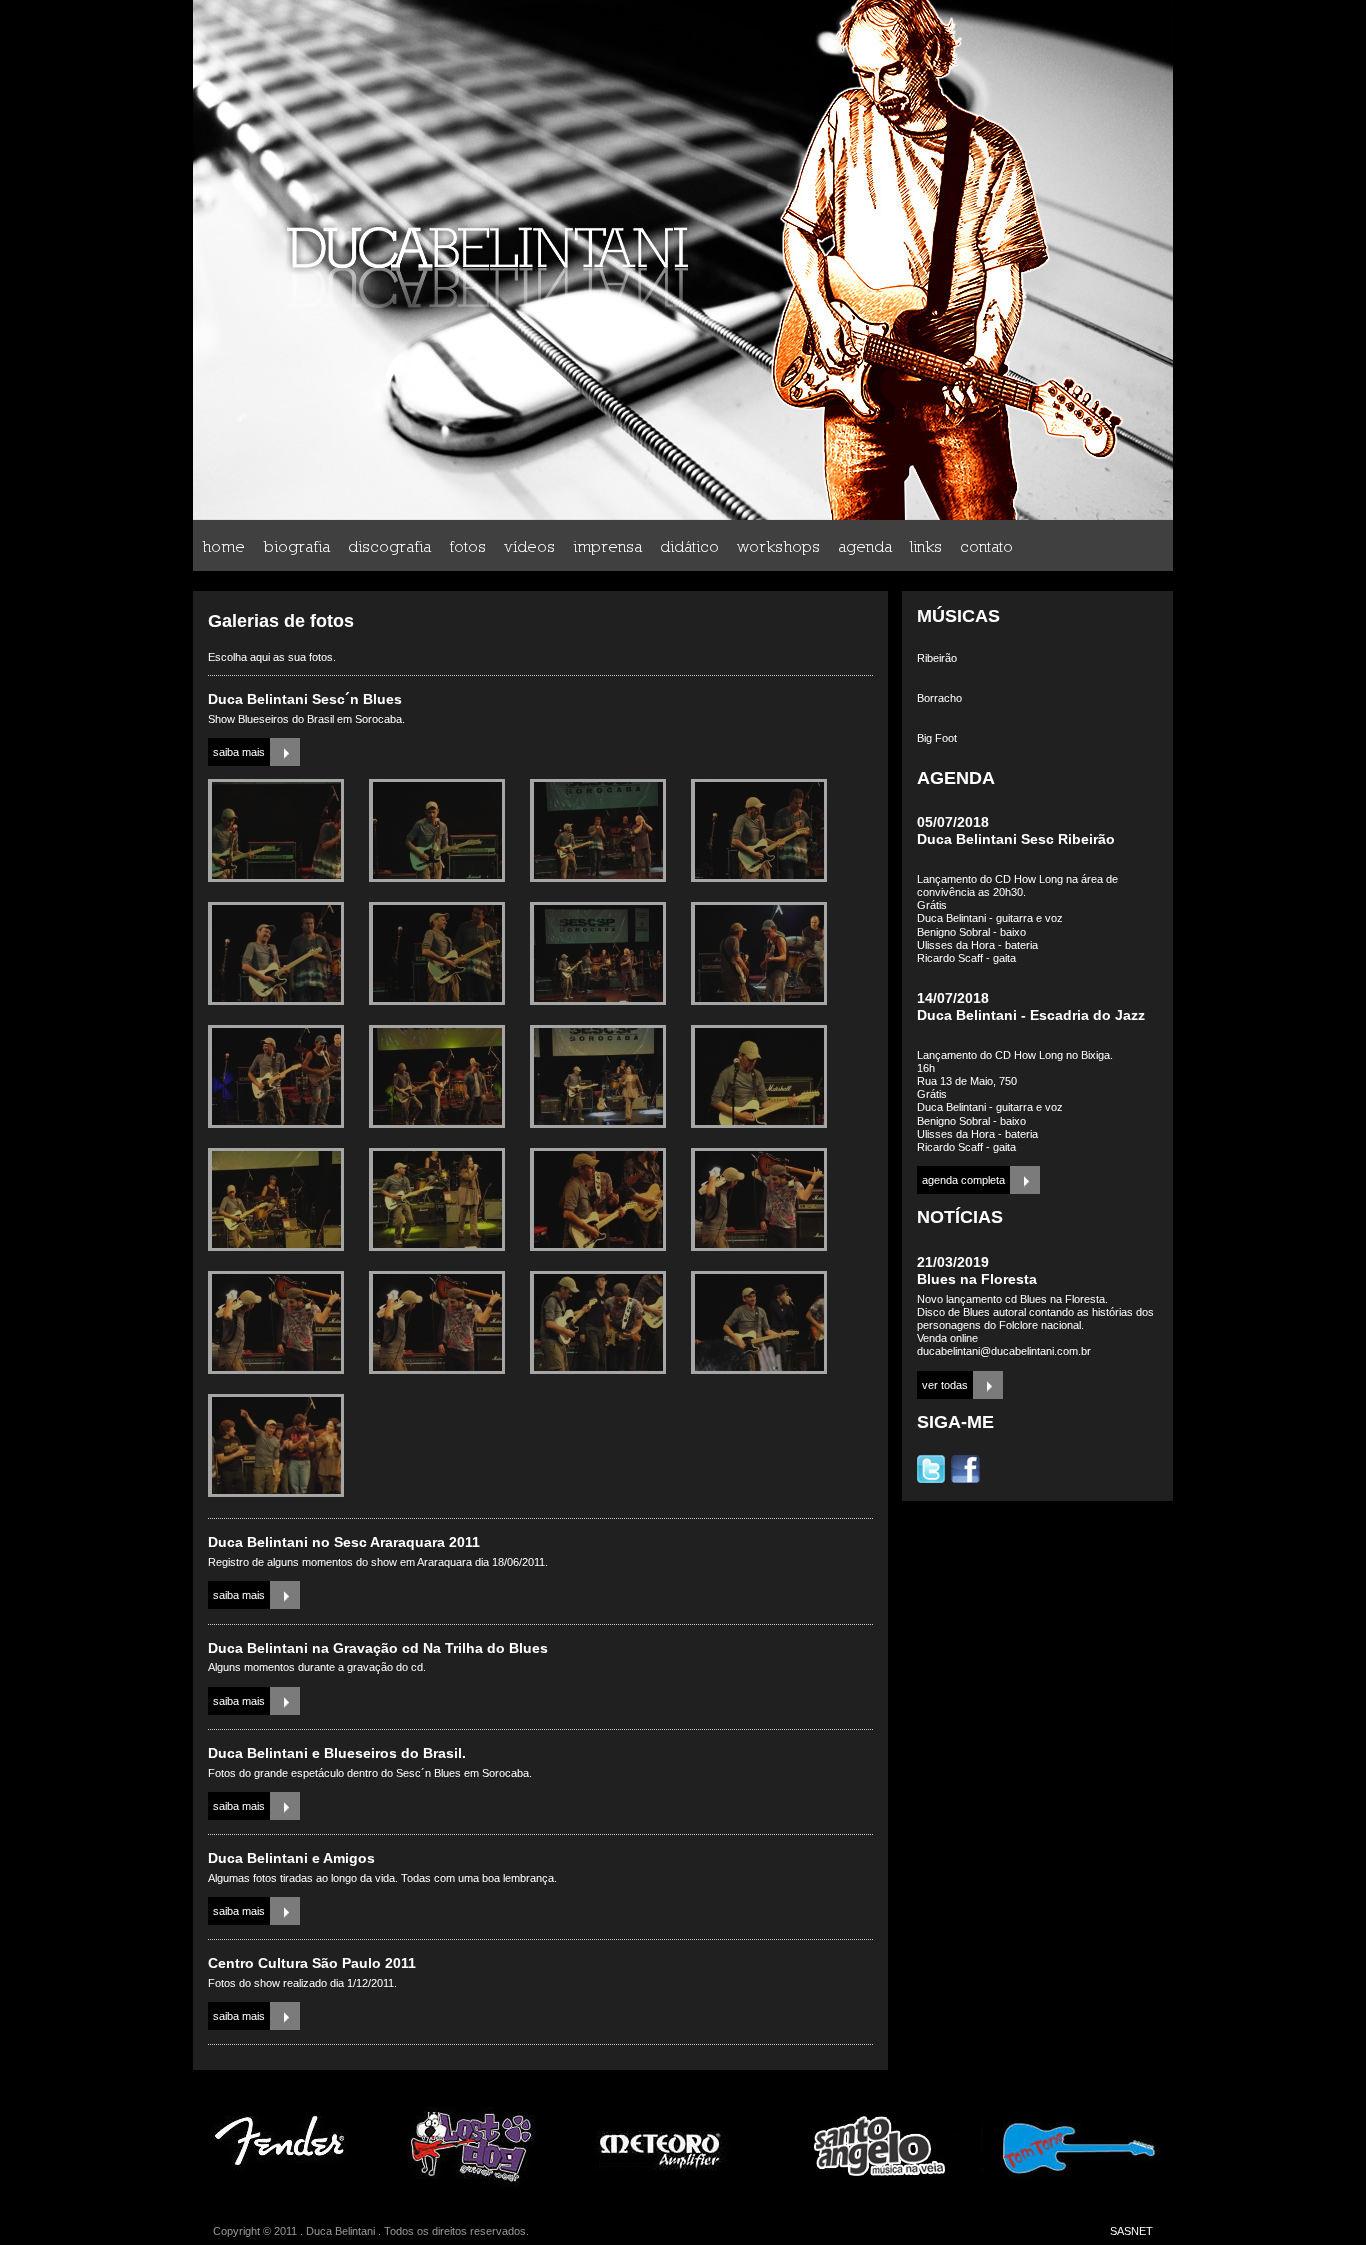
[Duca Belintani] (276, 878)
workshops (778, 546)
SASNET (1131, 2231)
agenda (865, 546)
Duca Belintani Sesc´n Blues (305, 699)
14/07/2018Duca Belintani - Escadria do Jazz (1031, 1006)
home (223, 546)
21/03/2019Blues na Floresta (977, 1270)
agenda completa (963, 1180)
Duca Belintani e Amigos (291, 1858)
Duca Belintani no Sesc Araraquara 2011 (344, 1542)
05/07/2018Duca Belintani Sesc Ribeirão (1016, 830)
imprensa (607, 546)
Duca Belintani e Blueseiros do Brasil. (337, 1753)
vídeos (529, 546)
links (926, 546)
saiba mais (239, 752)
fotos (467, 546)
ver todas (945, 1385)
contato (986, 546)
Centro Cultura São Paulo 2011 (312, 1963)
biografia (296, 546)
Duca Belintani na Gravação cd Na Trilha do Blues (378, 1648)
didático (689, 546)
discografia (389, 546)
